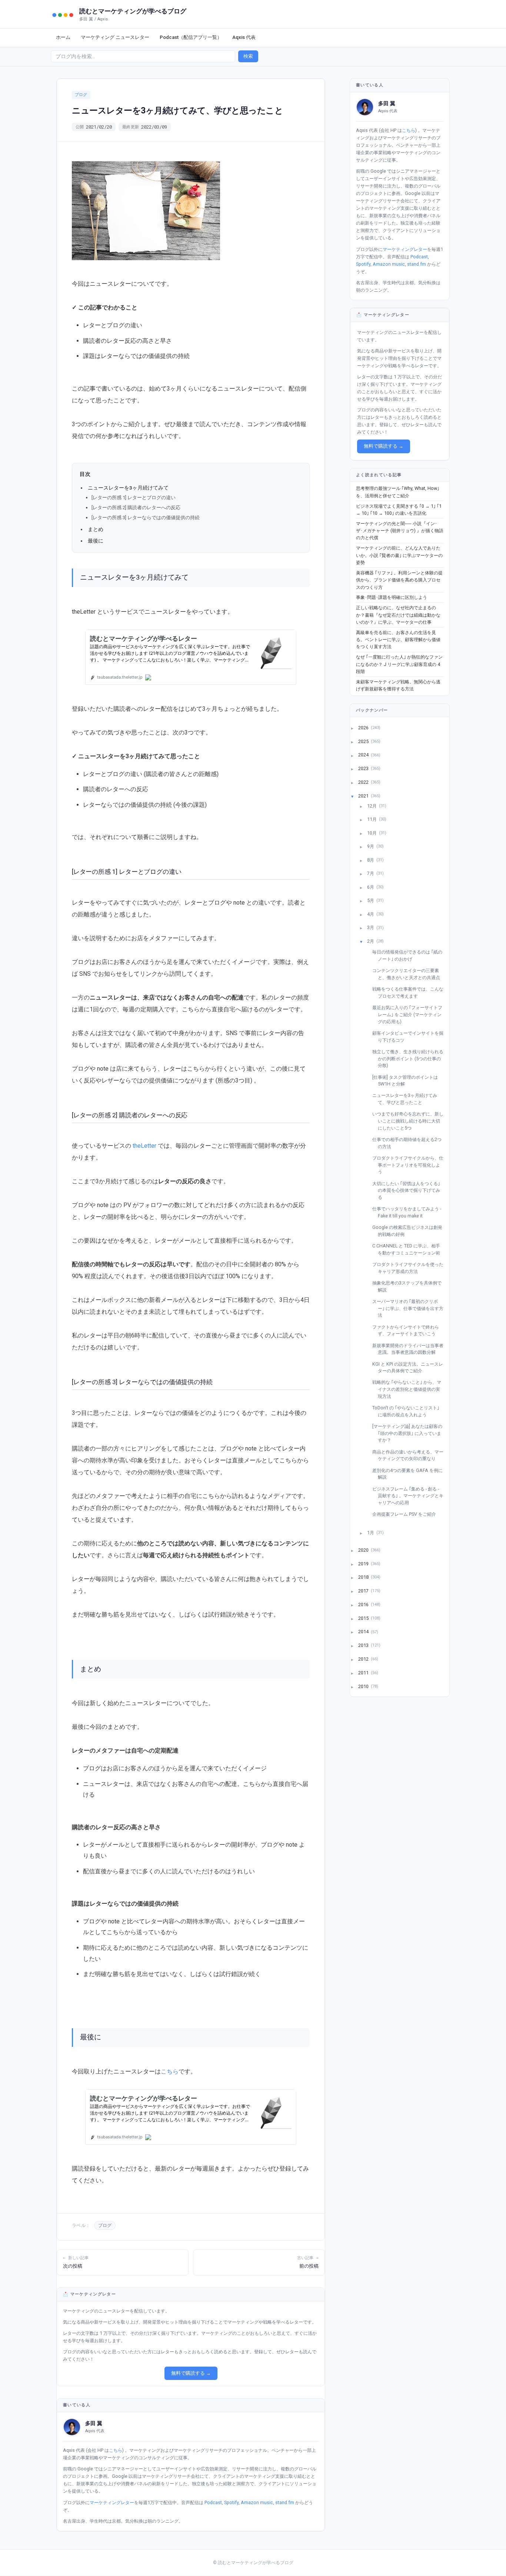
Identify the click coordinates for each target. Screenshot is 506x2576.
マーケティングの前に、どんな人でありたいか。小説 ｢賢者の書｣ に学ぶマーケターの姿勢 (399, 555)
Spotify (231, 2502)
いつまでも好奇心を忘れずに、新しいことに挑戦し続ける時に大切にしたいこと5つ (411, 1121)
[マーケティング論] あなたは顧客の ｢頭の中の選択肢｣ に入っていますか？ (410, 1433)
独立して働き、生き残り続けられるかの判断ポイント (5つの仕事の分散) (411, 1058)
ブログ (81, 95)
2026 (364, 727)
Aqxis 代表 (244, 37)
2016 (364, 1604)
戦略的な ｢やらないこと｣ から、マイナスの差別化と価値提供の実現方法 (410, 1389)
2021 (364, 795)
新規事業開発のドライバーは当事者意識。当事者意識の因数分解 (411, 1349)
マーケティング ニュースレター (115, 37)
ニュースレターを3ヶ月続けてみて (128, 488)
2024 (364, 755)
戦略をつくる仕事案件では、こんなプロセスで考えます (411, 992)
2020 (364, 1550)
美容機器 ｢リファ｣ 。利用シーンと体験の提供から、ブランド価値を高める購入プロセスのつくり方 (399, 580)
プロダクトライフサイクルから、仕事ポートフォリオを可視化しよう (411, 1165)
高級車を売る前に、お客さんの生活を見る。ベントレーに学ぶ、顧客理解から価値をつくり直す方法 (398, 640)
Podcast (213, 2502)
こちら (170, 2071)
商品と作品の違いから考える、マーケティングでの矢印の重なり (411, 1455)
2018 (364, 1577)
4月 (371, 914)
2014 (364, 1632)
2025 (364, 741)
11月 (372, 819)
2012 (364, 1659)
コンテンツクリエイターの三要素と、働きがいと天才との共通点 (409, 974)
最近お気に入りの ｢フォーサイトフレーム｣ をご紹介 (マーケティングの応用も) (410, 1014)
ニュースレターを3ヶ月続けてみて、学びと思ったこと (407, 1099)
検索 (248, 56)
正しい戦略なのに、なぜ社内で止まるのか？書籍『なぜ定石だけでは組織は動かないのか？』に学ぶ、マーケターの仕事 (398, 615)
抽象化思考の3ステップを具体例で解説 (410, 1286)
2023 (364, 768)
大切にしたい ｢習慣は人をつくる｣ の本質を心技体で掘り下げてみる (409, 1190)
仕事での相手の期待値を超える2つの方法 (410, 1143)
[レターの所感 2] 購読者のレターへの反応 (136, 508)
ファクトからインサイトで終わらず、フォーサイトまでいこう (408, 1330)
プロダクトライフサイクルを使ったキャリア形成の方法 (411, 1268)
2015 (364, 1618)
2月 (371, 941)
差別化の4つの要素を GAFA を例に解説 (410, 1474)
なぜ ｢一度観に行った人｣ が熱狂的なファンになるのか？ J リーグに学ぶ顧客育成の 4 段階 (399, 664)
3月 (371, 927)
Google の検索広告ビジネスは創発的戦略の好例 (410, 1231)
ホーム (63, 37)
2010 (364, 1686)
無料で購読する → (191, 2373)
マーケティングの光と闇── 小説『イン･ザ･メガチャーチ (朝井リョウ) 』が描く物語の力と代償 (400, 531)
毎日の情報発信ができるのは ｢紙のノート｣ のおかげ (410, 955)
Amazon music (257, 2502)
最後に (96, 541)
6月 (371, 887)
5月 (371, 900)
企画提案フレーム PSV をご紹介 (407, 1514)
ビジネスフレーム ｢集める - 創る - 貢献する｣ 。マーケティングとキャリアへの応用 (411, 1496)
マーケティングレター (112, 2502)
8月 (371, 860)
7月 (371, 873)
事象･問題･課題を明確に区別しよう (392, 597)
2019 (364, 1563)
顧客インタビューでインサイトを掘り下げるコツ (411, 1037)
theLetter (144, 1146)
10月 (372, 833)
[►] (357, 728)
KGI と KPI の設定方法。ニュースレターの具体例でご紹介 (410, 1367)
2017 (364, 1591)
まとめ (96, 529)
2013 (364, 1645)
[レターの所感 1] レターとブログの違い (134, 498)
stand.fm (285, 2502)
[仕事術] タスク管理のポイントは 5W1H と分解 (408, 1081)
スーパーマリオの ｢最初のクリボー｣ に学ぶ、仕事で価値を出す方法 (411, 1308)
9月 (371, 846)
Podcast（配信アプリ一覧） (191, 37)
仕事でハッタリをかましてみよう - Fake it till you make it (410, 1212)
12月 (372, 805)
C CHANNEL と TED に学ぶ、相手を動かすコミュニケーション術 (409, 1249)
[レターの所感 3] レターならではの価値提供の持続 (146, 518)
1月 (371, 1533)
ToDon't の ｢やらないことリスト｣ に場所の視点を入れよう (409, 1411)
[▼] (357, 796)
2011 (364, 1672)
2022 (364, 782)
